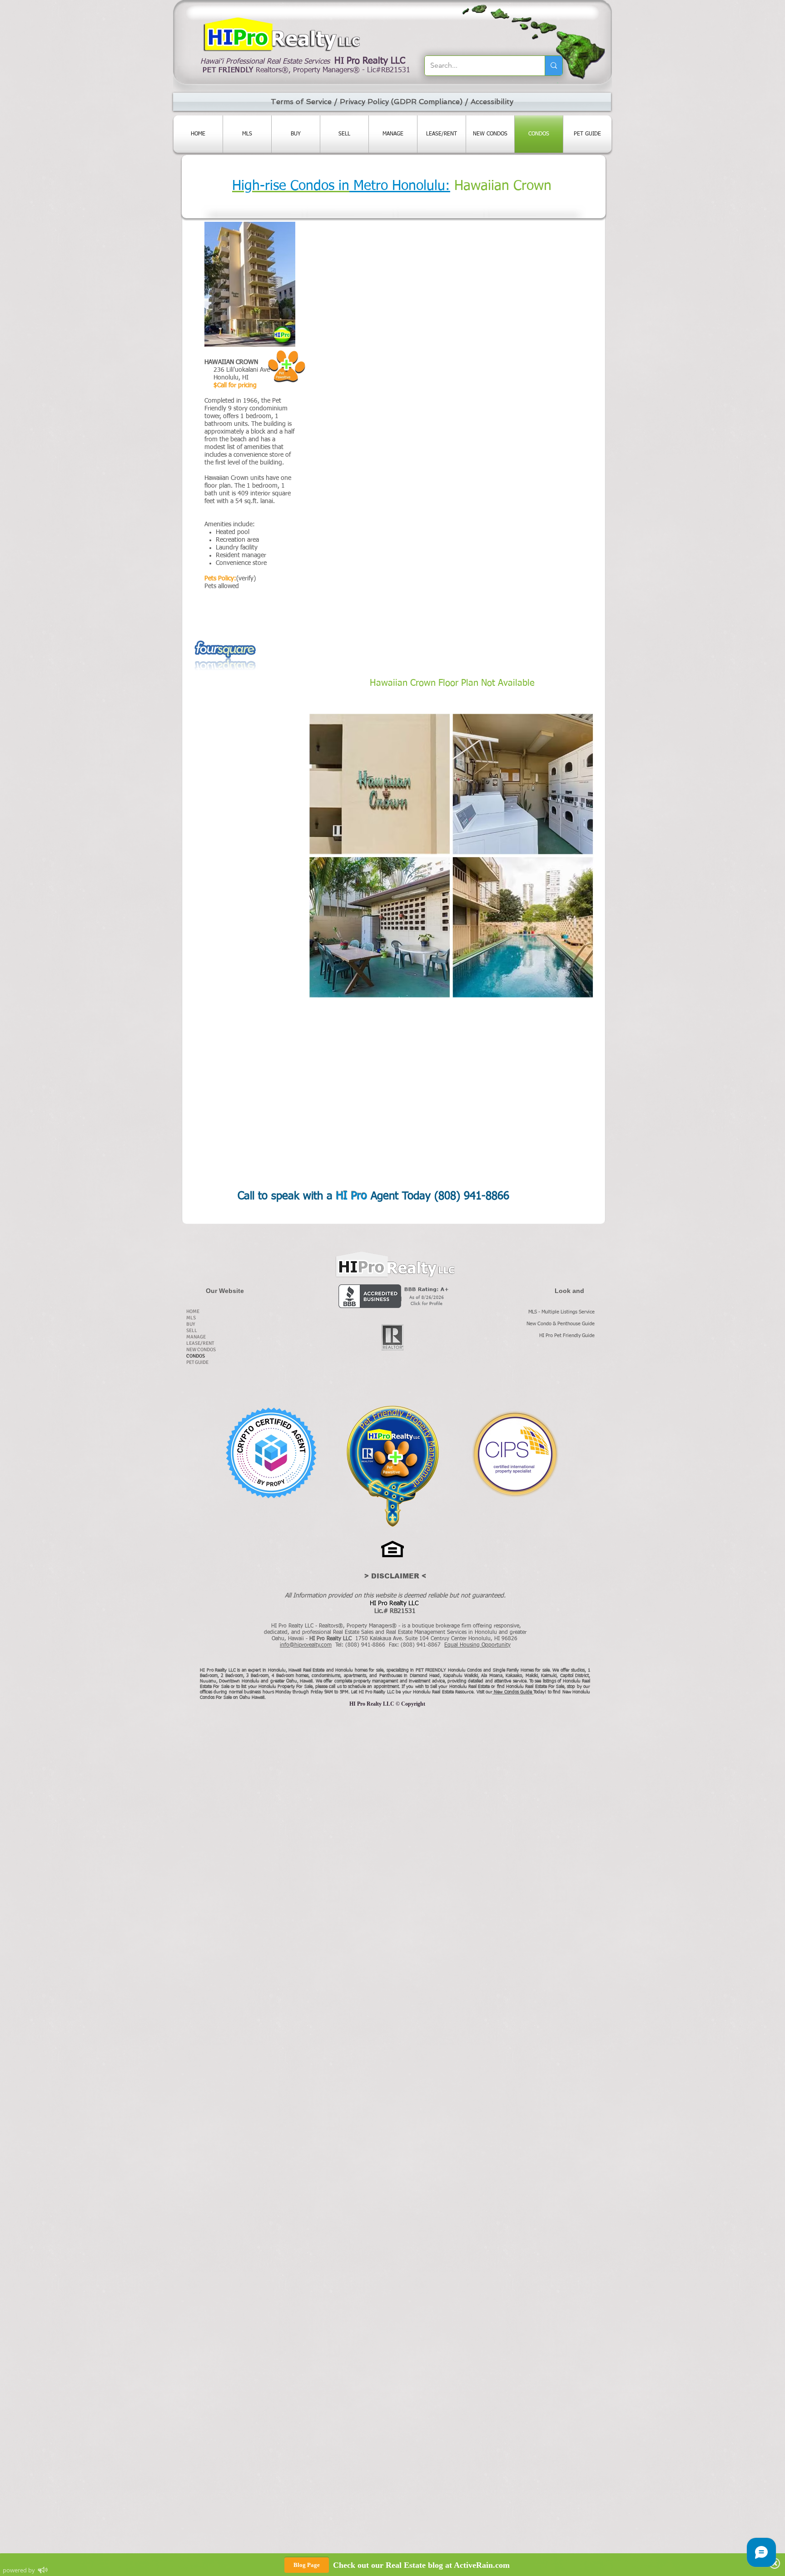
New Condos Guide (514, 1692)
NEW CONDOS (201, 1350)
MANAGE (196, 1337)
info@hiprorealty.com (306, 1645)
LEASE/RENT (200, 1343)
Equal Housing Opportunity (477, 1645)
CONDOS (196, 1356)
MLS (191, 1318)
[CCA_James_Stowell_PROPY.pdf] (271, 1454)
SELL (192, 1330)
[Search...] (554, 66)
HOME (193, 1311)
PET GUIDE (197, 1362)
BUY (191, 1324)
